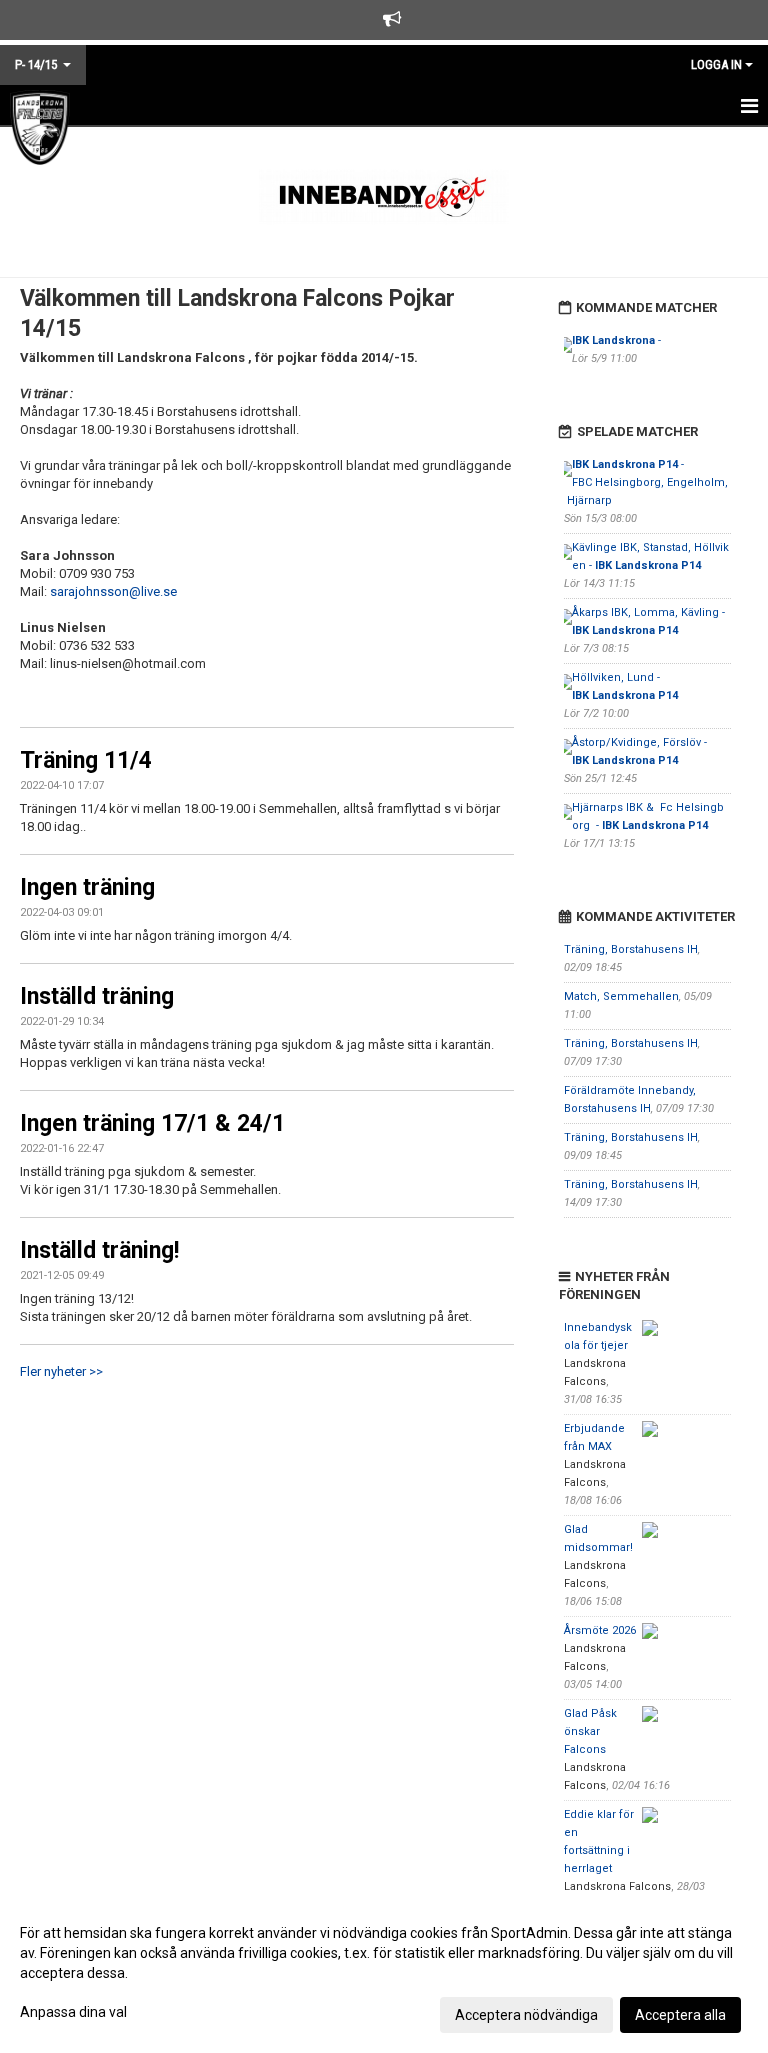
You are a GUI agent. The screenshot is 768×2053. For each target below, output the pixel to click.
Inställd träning (97, 996)
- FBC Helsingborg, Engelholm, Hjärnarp (646, 482)
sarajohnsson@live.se (113, 591)
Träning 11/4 (86, 760)
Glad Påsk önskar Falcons (590, 1731)
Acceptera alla (680, 2015)
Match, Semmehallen (621, 996)
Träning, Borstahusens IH (631, 949)
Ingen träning (87, 887)
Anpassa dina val (73, 2012)
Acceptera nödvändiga (526, 2015)
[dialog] (384, 1973)
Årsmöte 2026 (600, 1630)
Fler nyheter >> (61, 1371)
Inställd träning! (99, 1250)
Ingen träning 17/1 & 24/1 (152, 1123)
